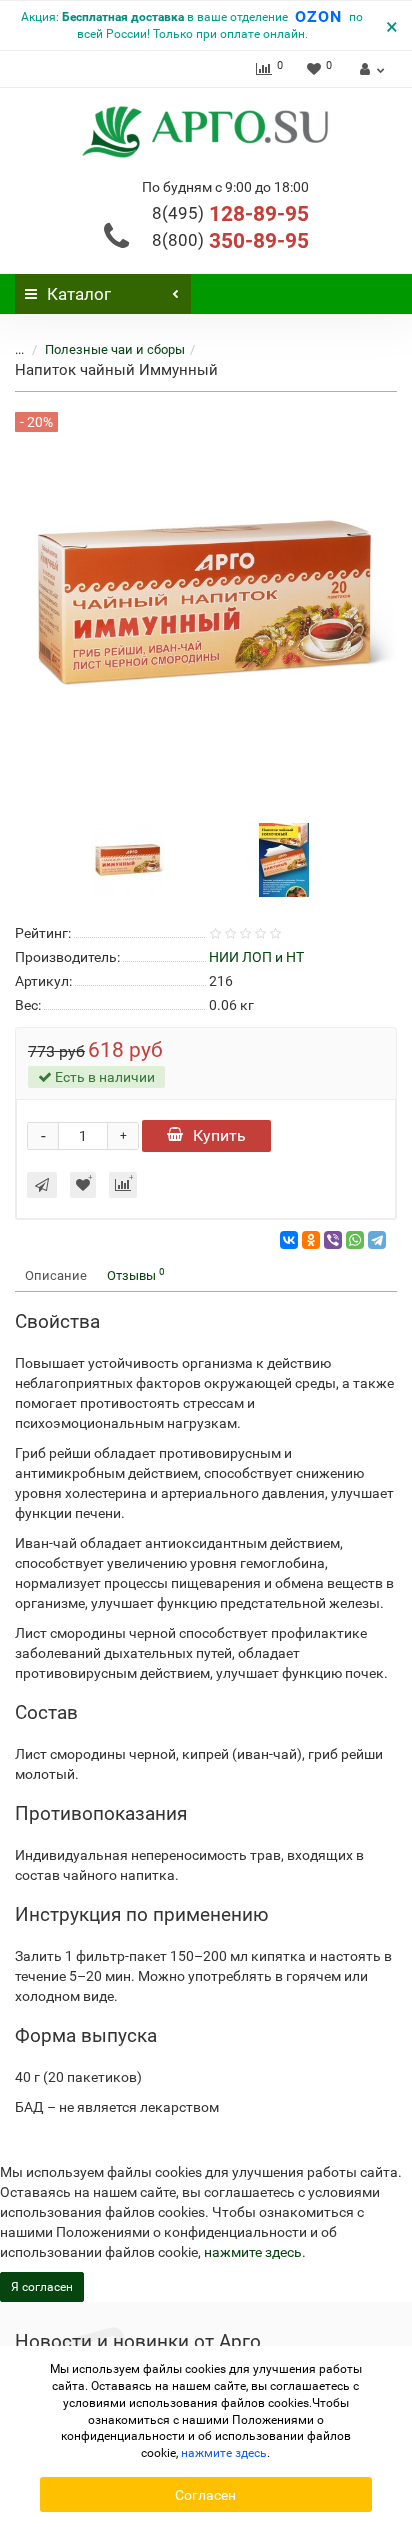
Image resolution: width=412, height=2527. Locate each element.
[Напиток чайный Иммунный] (128, 858)
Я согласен (42, 2287)
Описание (56, 1275)
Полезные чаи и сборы (115, 349)
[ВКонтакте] (289, 1240)
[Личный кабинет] (369, 69)
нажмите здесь (253, 2252)
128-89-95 (230, 214)
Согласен (205, 2495)
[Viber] (333, 1240)
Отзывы (136, 1274)
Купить (219, 1135)
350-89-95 (230, 241)
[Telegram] (377, 1240)
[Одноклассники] (311, 1240)
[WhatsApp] (355, 1240)
